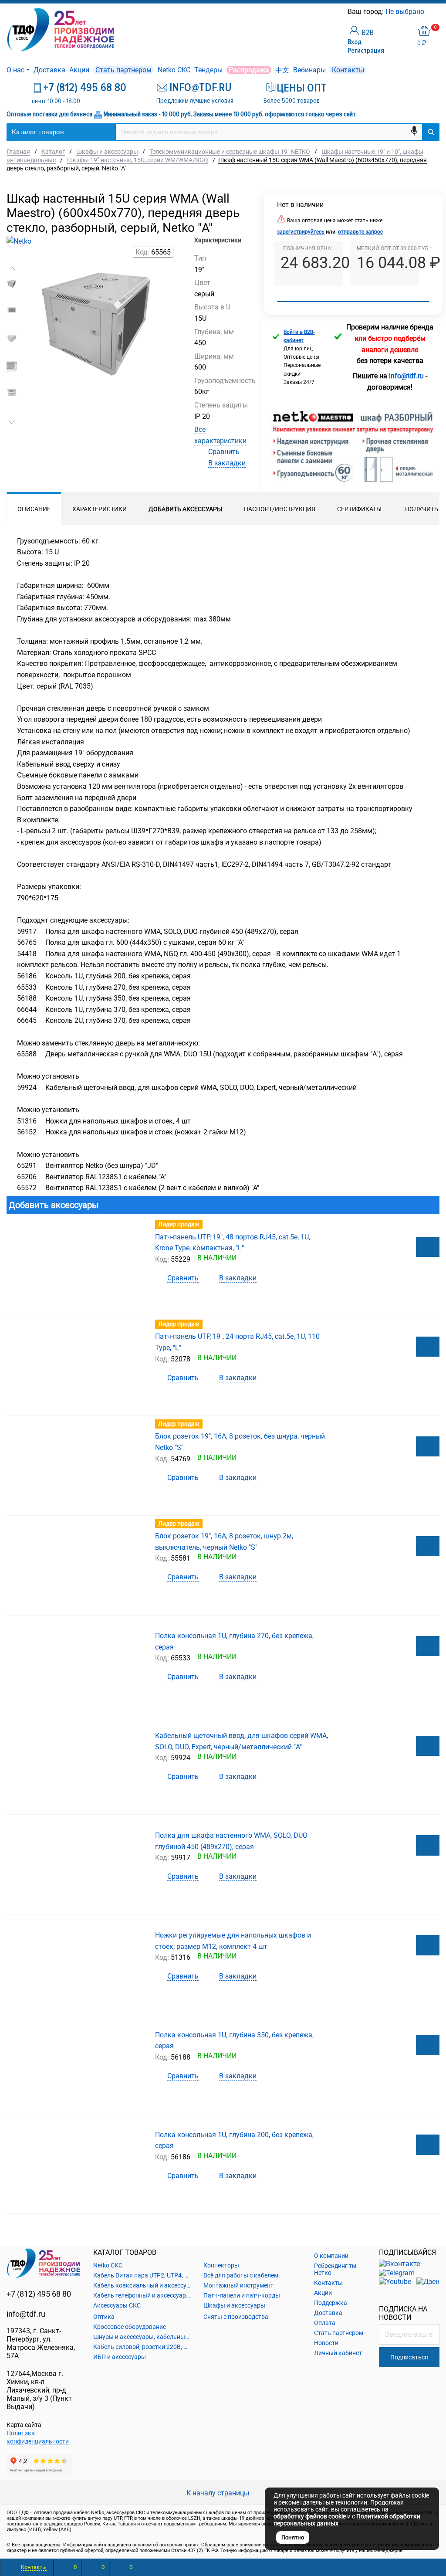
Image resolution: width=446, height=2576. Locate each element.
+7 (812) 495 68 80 (85, 88)
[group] (99, 350)
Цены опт (302, 88)
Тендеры (208, 70)
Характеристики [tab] (100, 509)
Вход (355, 42)
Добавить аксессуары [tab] (185, 509)
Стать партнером (123, 70)
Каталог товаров (38, 132)
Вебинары (309, 70)
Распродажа (249, 70)
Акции (79, 70)
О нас (15, 70)
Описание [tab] (34, 509)
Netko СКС (174, 70)
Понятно (293, 2537)
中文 (282, 70)
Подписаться (409, 2357)
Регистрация (366, 51)
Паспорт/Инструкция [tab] (280, 509)
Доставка (49, 70)
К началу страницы (219, 2493)
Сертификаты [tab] (359, 509)
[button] (12, 268)
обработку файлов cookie (310, 2516)
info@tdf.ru (26, 2314)
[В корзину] (428, 1247)
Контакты (348, 70)
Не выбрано (406, 12)
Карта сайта (24, 2425)
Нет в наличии (300, 205)
